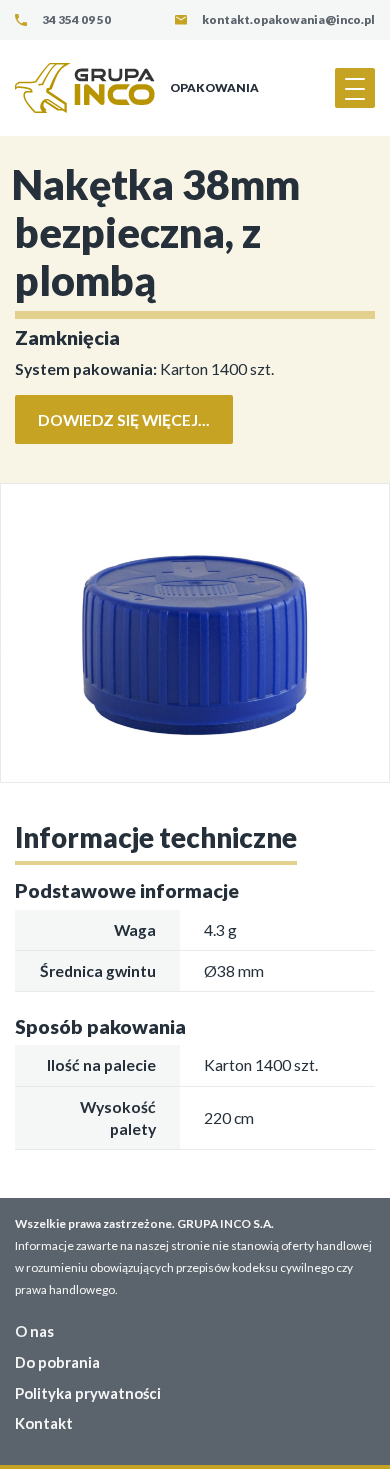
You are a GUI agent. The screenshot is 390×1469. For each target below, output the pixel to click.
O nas (34, 1331)
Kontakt (44, 1423)
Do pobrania (57, 1362)
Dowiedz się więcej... (124, 419)
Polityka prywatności (88, 1393)
